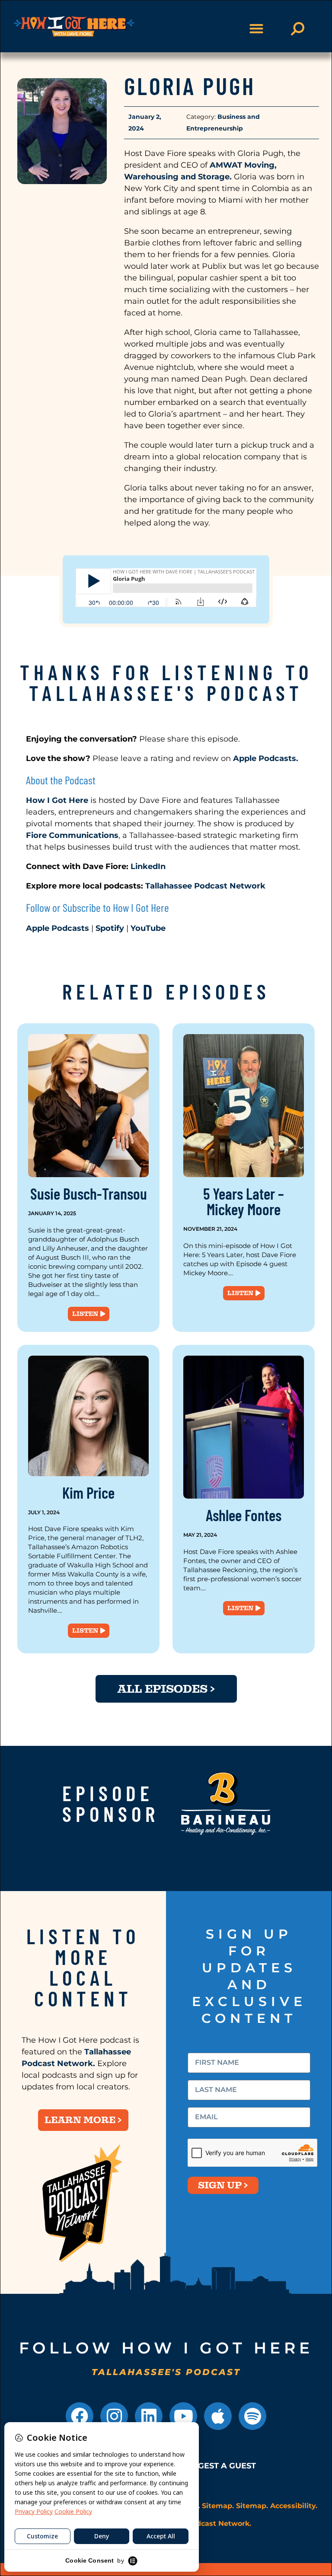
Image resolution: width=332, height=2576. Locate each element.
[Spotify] (252, 2416)
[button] (256, 29)
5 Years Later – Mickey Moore (244, 1201)
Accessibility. (294, 2506)
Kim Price (88, 1492)
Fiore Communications (72, 835)
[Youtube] (183, 2416)
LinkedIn (149, 866)
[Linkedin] (149, 2416)
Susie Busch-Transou (89, 1193)
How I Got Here (57, 800)
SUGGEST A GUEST (219, 2466)
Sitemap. (218, 2506)
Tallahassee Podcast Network (205, 886)
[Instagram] (114, 2416)
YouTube (148, 928)
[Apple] (218, 2416)
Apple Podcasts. (265, 758)
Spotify (110, 928)
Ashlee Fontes (244, 1515)
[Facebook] (80, 2416)
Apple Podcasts (57, 928)
